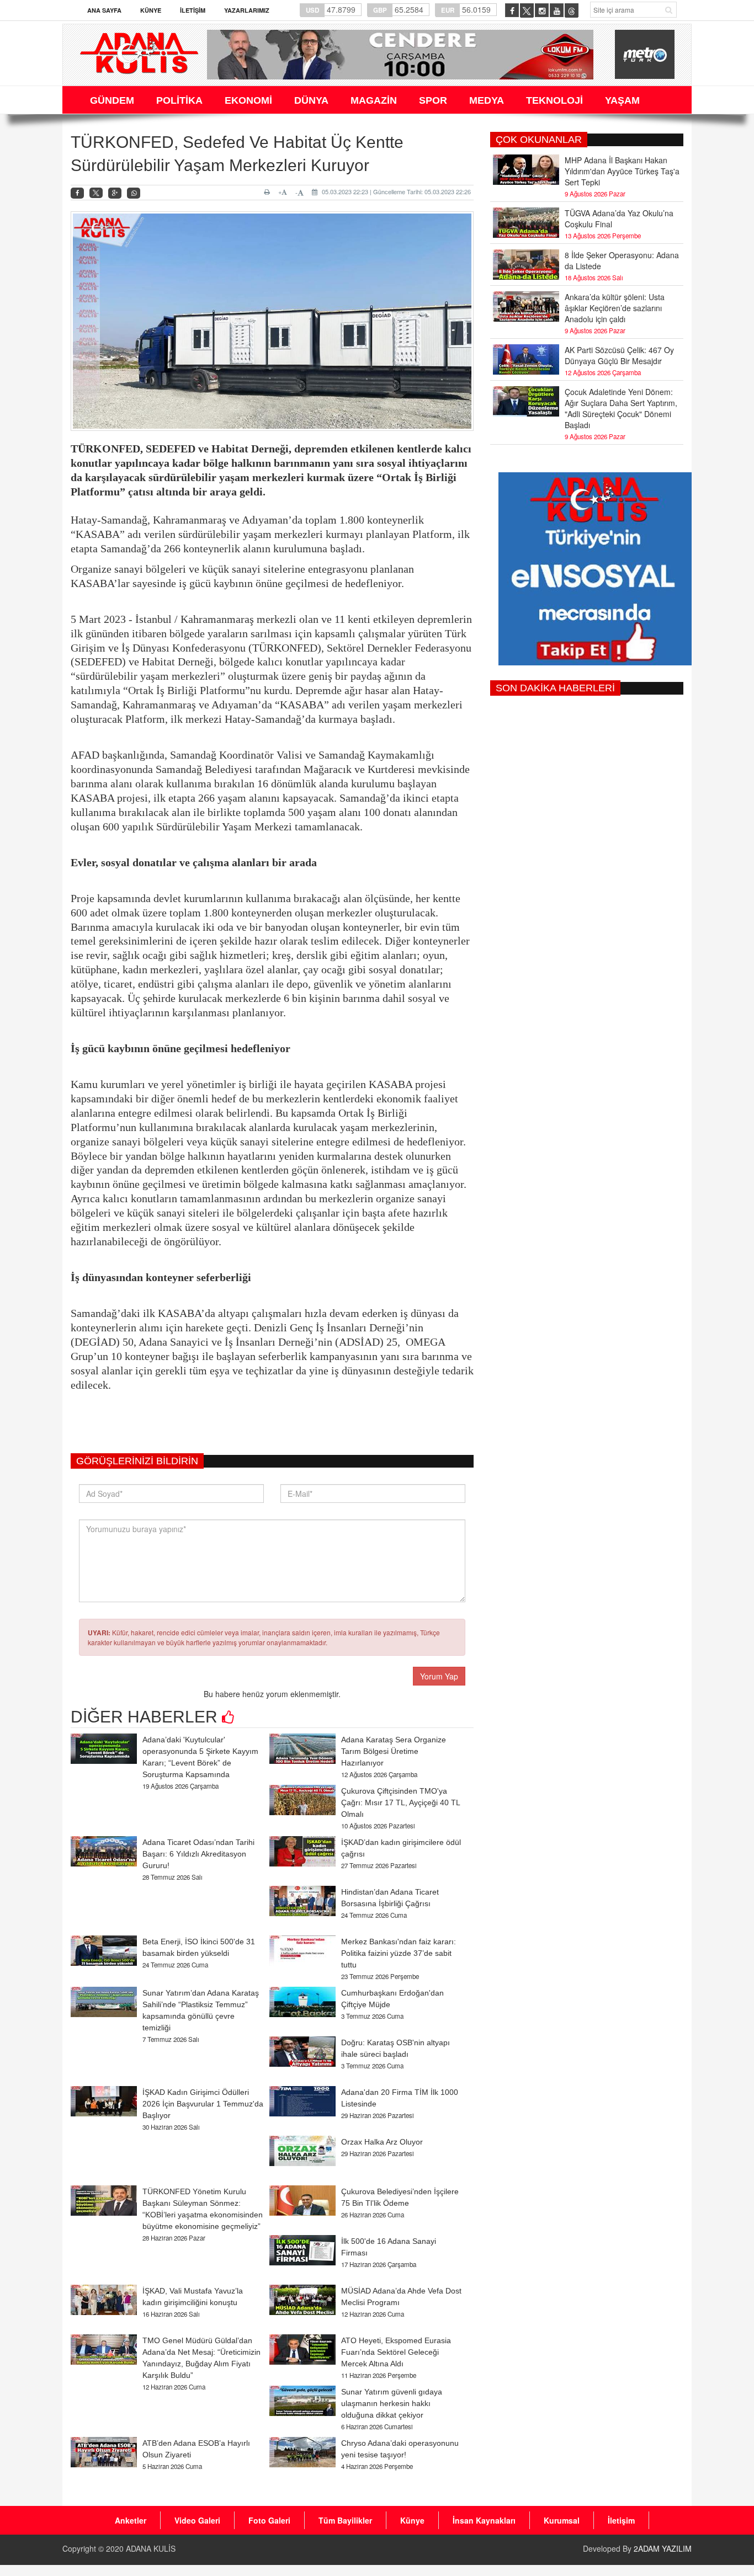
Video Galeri (197, 2520)
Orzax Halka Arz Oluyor (382, 2142)
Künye (151, 10)
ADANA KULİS (151, 2548)
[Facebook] (77, 193)
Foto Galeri (269, 2520)
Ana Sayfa (104, 10)
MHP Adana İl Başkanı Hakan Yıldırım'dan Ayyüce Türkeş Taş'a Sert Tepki (622, 171)
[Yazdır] (269, 192)
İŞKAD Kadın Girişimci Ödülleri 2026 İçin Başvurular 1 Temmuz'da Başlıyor (203, 2104)
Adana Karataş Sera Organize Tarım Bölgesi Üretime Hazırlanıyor (394, 1751)
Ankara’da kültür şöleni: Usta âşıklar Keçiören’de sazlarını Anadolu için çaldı (615, 308)
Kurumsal (562, 2520)
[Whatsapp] (134, 193)
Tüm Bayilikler (345, 2520)
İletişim (193, 10)
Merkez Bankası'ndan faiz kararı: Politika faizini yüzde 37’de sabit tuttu (399, 1953)
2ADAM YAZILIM (663, 2548)
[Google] (115, 193)
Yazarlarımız (247, 10)
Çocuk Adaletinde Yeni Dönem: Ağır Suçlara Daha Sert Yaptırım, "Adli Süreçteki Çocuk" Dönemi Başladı (621, 408)
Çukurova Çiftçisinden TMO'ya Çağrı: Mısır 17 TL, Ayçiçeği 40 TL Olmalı (400, 1802)
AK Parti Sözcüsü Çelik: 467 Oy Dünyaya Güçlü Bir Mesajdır (619, 355)
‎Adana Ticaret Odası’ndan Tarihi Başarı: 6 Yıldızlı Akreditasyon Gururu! (198, 1854)
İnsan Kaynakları (484, 2520)
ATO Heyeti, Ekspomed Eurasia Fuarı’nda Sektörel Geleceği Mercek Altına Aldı (396, 2352)
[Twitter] (96, 193)
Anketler (131, 2520)
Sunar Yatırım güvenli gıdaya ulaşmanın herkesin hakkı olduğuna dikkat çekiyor (392, 2403)
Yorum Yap (439, 1676)
